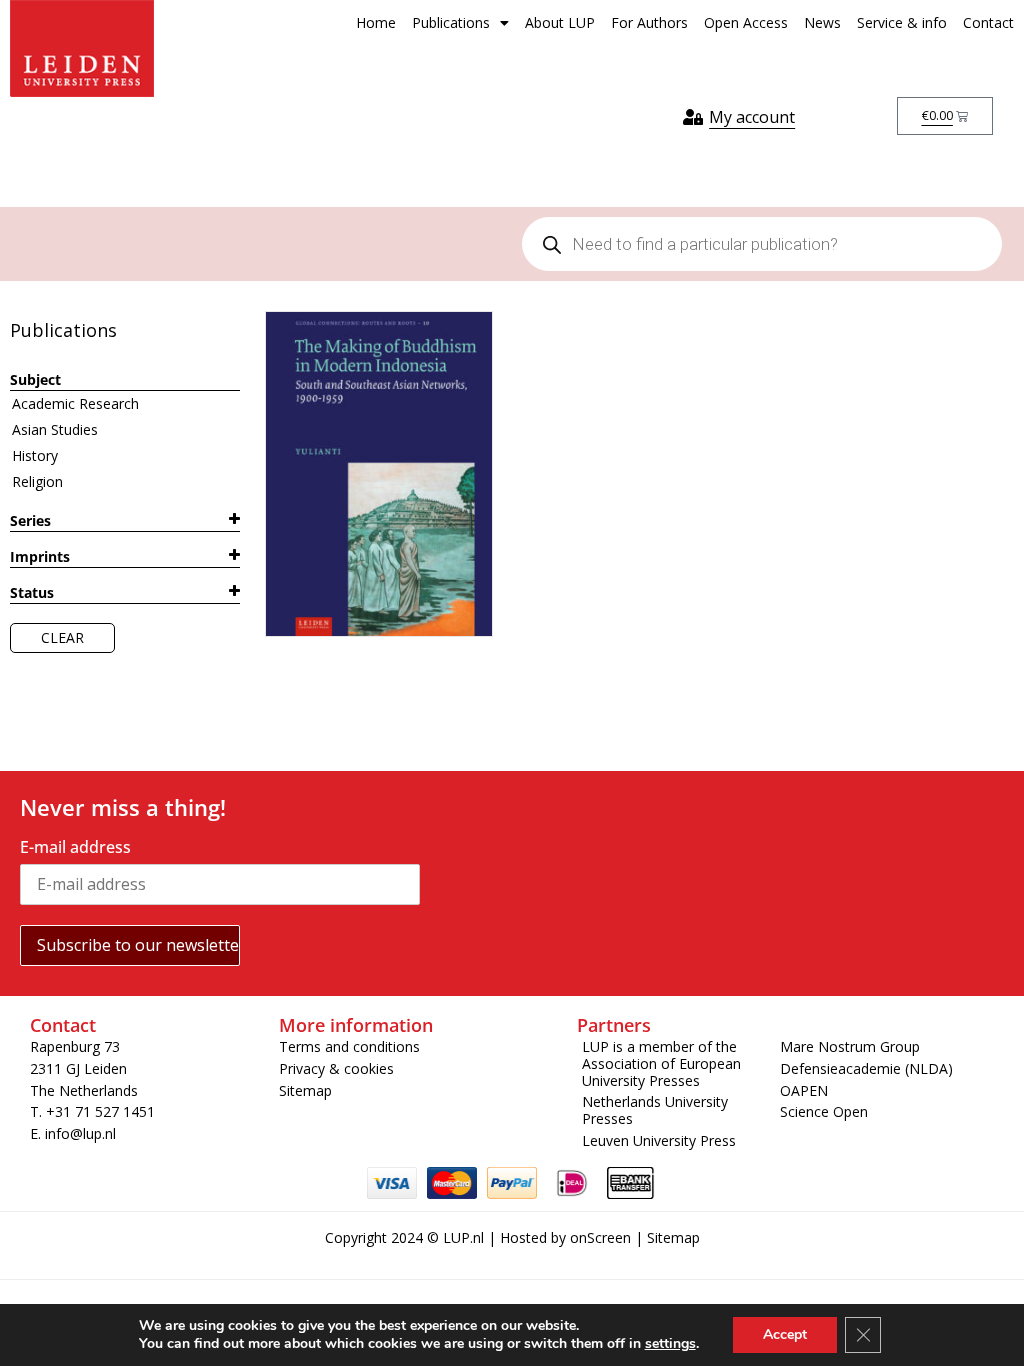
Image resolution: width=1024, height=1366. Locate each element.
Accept (785, 1334)
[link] (82, 48)
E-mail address (75, 847)
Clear (62, 637)
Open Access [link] (746, 22)
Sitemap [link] (673, 1237)
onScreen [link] (600, 1237)
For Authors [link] (649, 22)
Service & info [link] (902, 22)
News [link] (822, 22)
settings (670, 1344)
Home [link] (376, 22)
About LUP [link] (560, 22)
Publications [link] (451, 22)
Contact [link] (988, 22)
